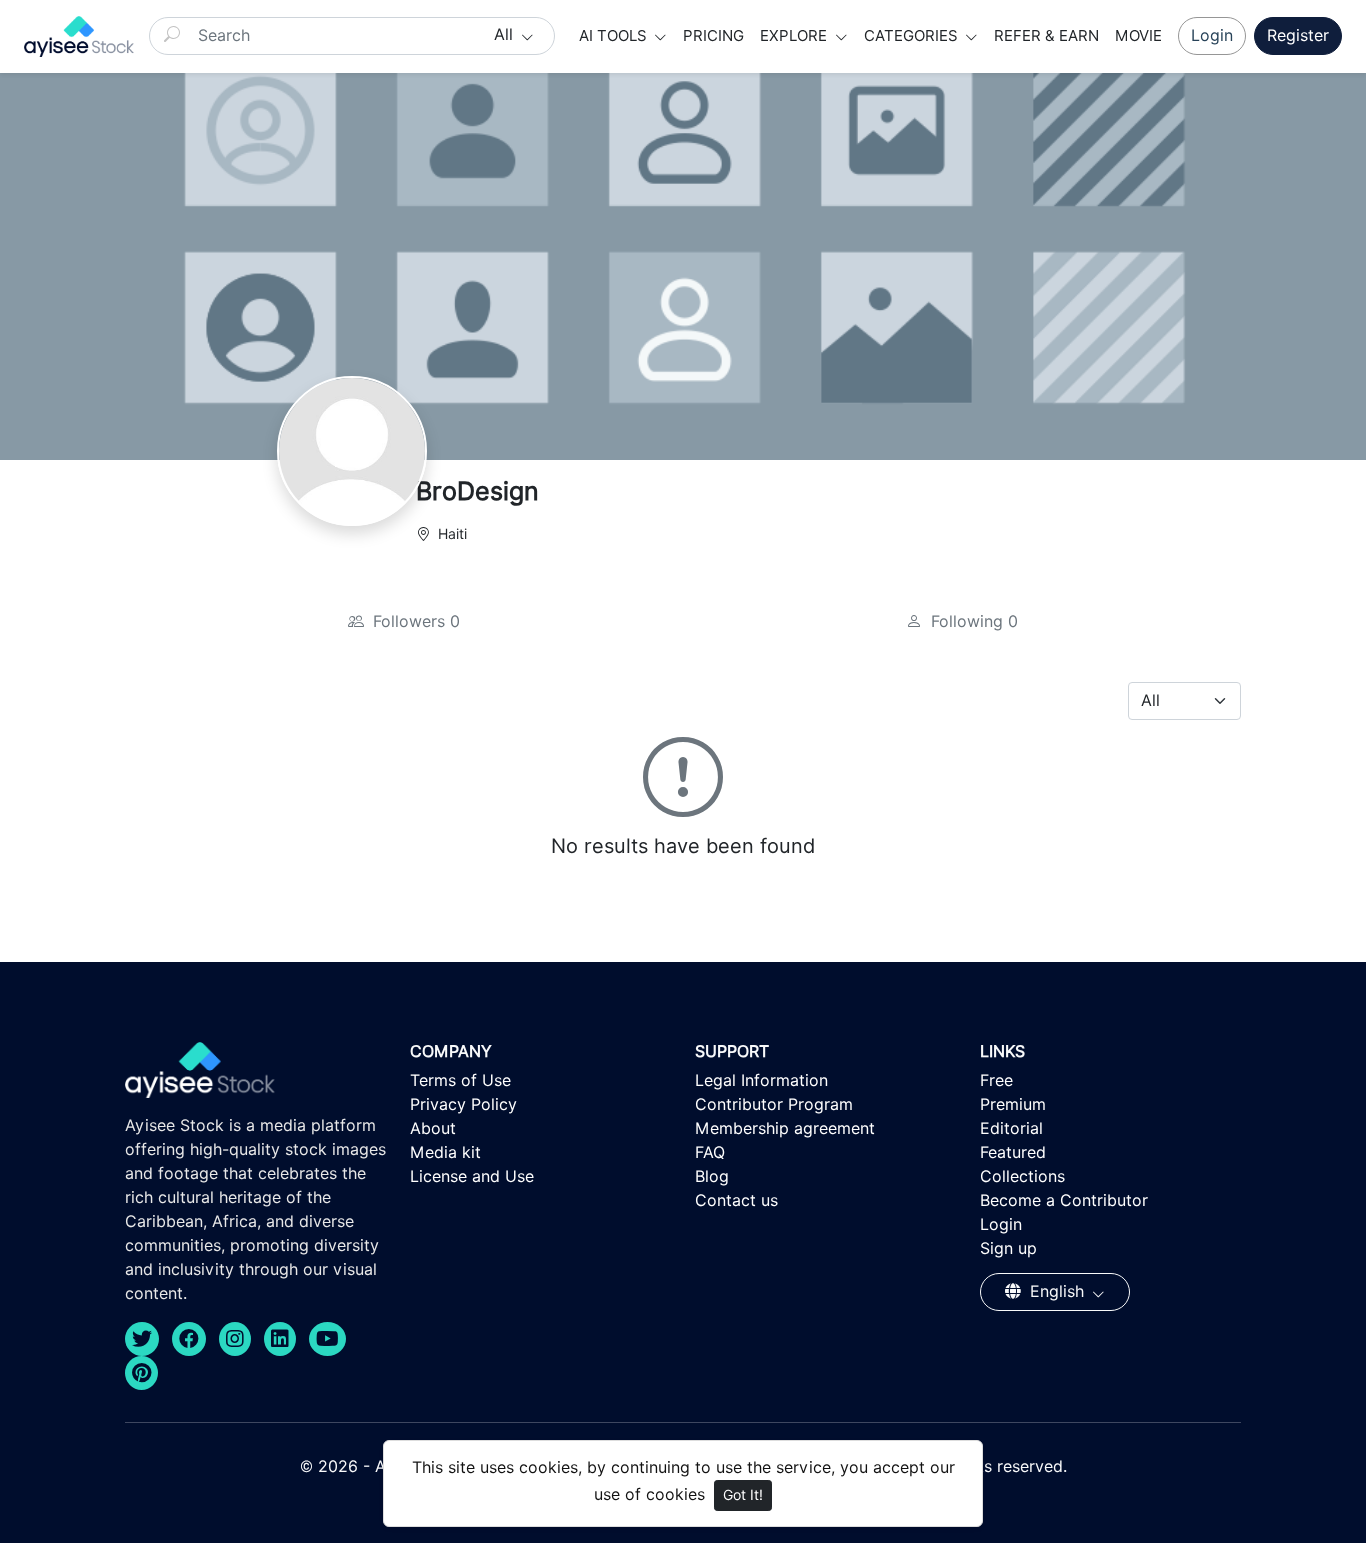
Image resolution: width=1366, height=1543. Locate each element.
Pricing (713, 36)
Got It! (743, 1495)
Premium (1013, 1104)
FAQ (710, 1152)
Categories (913, 36)
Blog (712, 1176)
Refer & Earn (1046, 36)
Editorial (1011, 1128)
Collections (1022, 1176)
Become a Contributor (1064, 1200)
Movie (1138, 36)
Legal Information (761, 1080)
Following (972, 621)
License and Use (472, 1176)
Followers (414, 621)
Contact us (736, 1200)
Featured (1013, 1152)
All (506, 34)
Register (1298, 35)
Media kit (445, 1152)
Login (1212, 35)
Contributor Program (774, 1104)
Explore (795, 36)
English (1057, 1291)
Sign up (1008, 1248)
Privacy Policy (463, 1104)
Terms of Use (460, 1080)
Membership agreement (785, 1128)
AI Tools (615, 36)
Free (996, 1080)
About (433, 1128)
